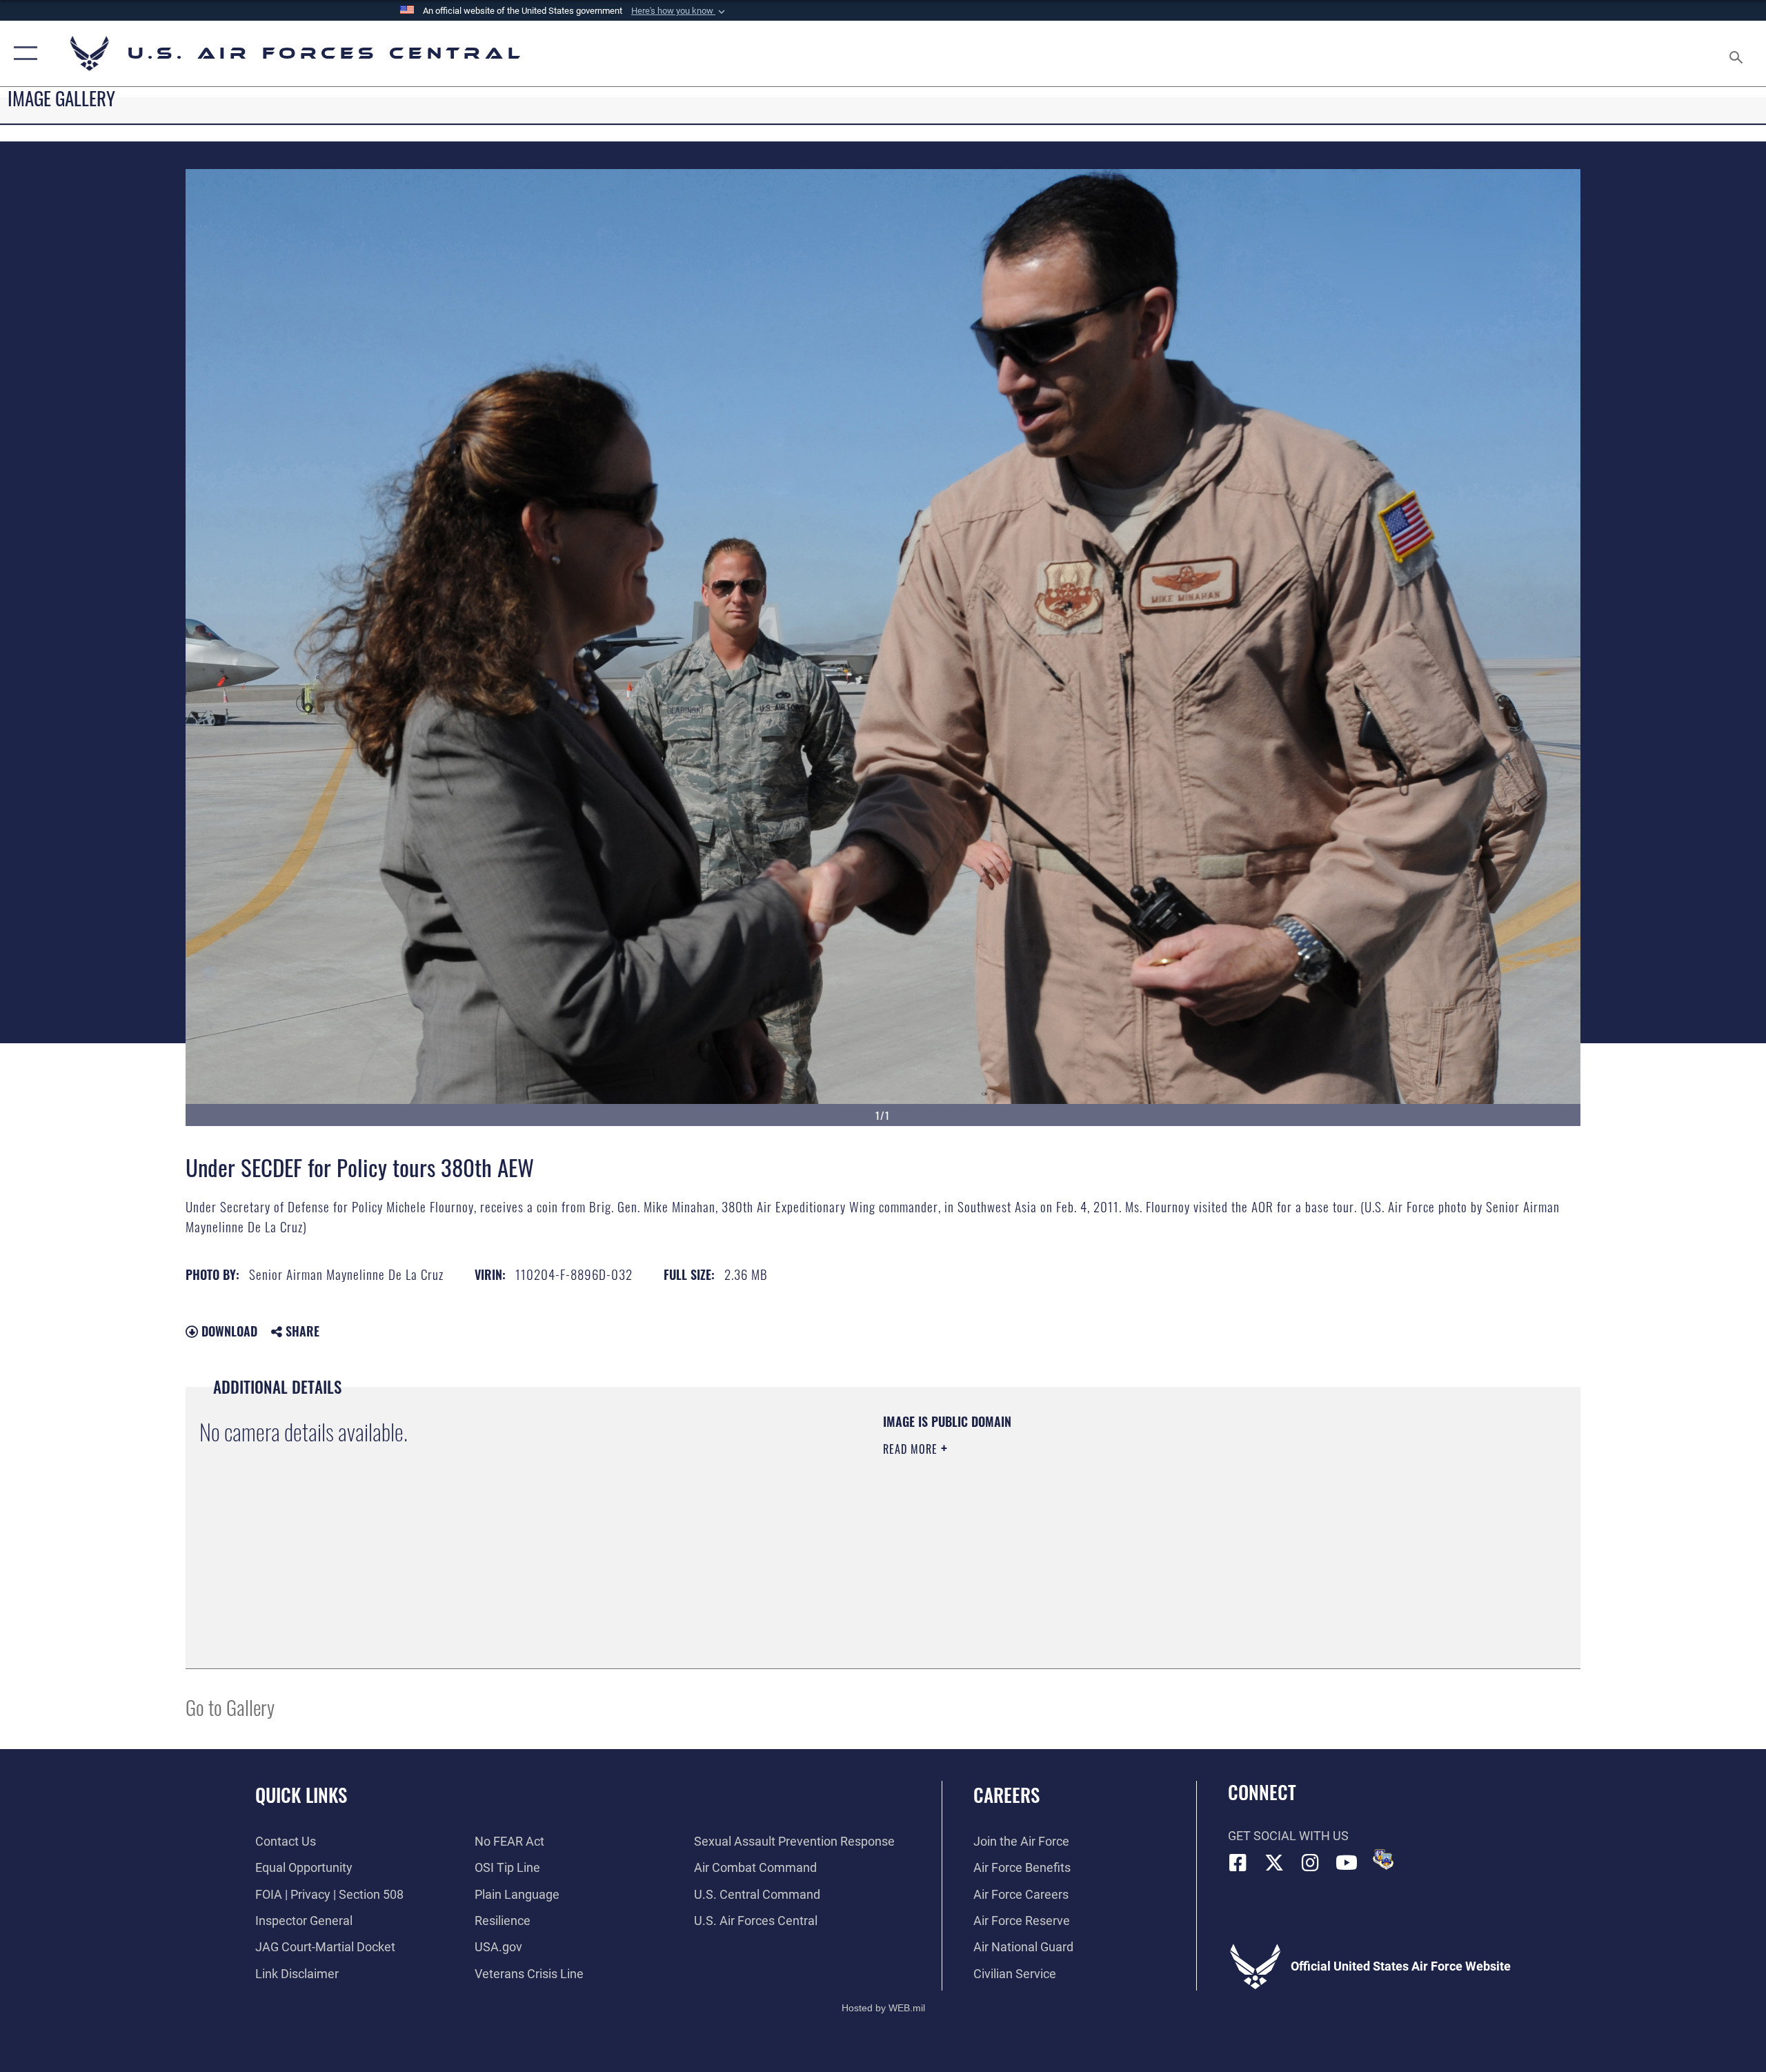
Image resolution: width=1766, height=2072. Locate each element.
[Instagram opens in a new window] (1311, 1863)
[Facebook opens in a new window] (1238, 1863)
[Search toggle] (1737, 53)
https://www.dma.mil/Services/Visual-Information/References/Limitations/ (1045, 1517)
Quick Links (301, 1795)
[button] (679, 11)
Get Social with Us (1288, 1836)
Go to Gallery (230, 1707)
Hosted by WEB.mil (883, 2008)
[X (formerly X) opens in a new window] (1274, 1863)
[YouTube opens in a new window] (1347, 1863)
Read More (912, 1449)
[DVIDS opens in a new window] (1383, 1859)
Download (228, 1331)
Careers (1006, 1795)
